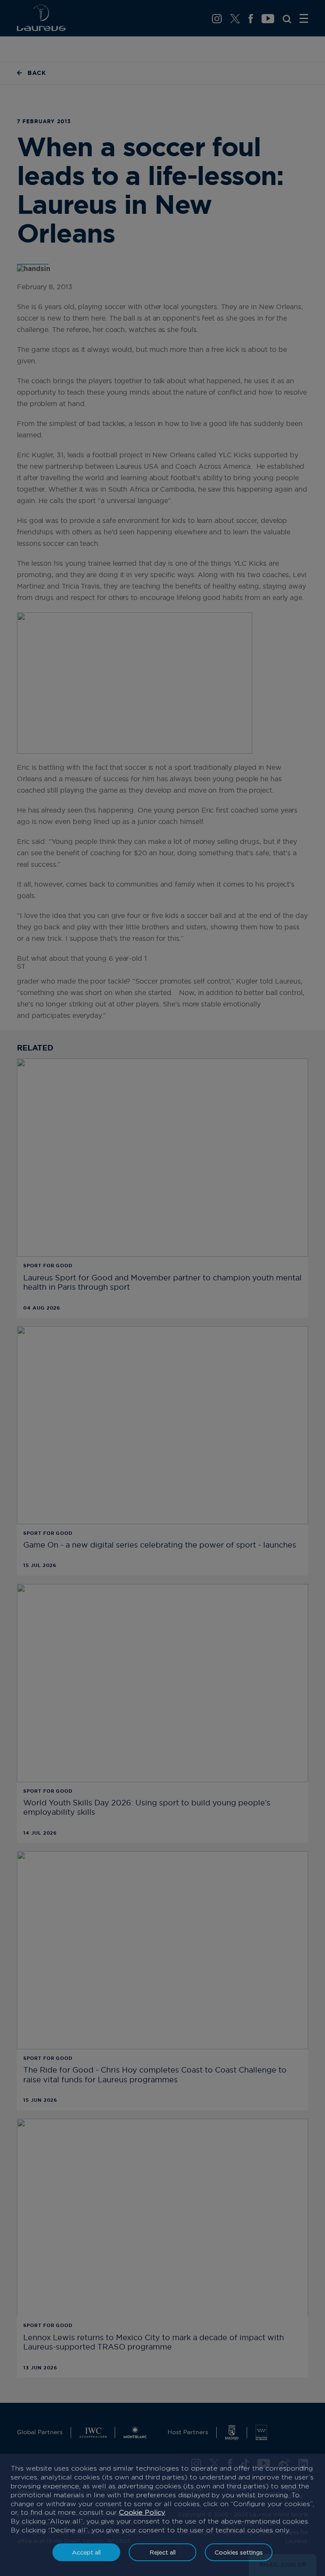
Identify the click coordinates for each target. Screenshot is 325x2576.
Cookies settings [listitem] (239, 2552)
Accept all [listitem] (86, 2552)
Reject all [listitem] (163, 2552)
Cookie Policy (142, 2512)
